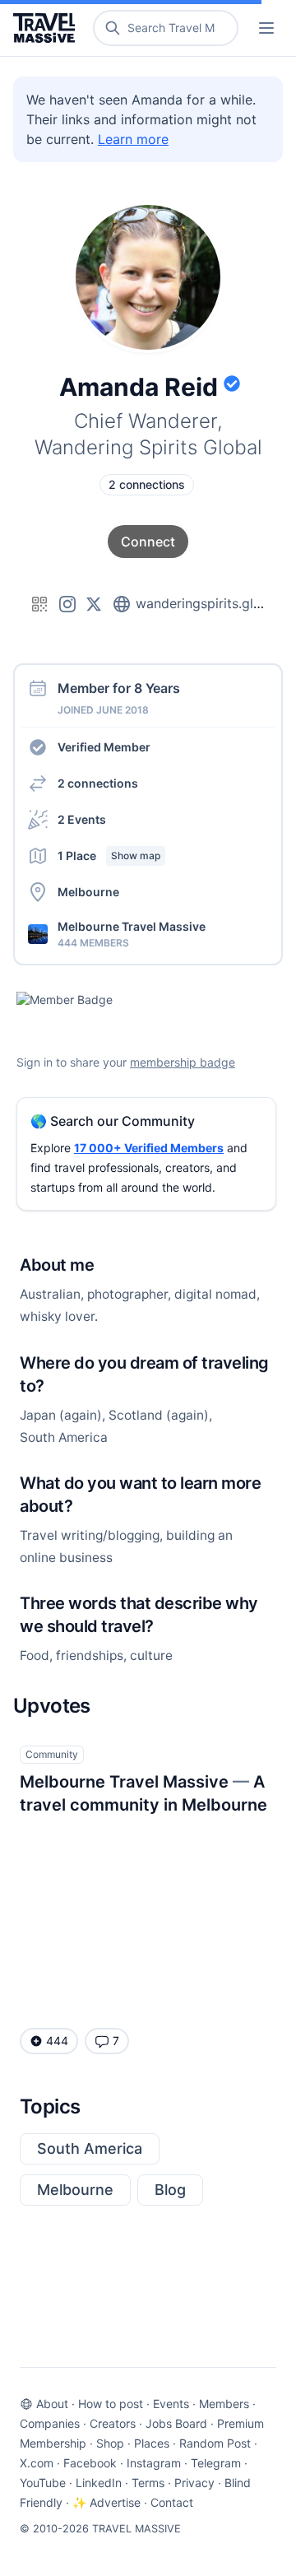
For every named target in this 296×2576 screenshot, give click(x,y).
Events (171, 2404)
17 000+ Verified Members (149, 1148)
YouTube (43, 2483)
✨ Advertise (106, 2502)
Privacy (194, 2483)
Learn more (133, 139)
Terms (148, 2483)
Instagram (154, 2463)
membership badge (183, 1062)
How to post (111, 2404)
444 (57, 2041)
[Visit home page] (47, 28)
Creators (113, 2423)
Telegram (216, 2463)
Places (152, 2443)
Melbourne (75, 2190)
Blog (170, 2190)
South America (90, 2148)
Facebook (90, 2463)
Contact (172, 2502)
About (52, 2404)
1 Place (109, 856)
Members (224, 2404)
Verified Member (104, 747)
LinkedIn (99, 2483)
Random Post (215, 2443)
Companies (50, 2423)
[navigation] (266, 28)
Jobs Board (176, 2423)
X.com (37, 2463)
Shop (110, 2443)
